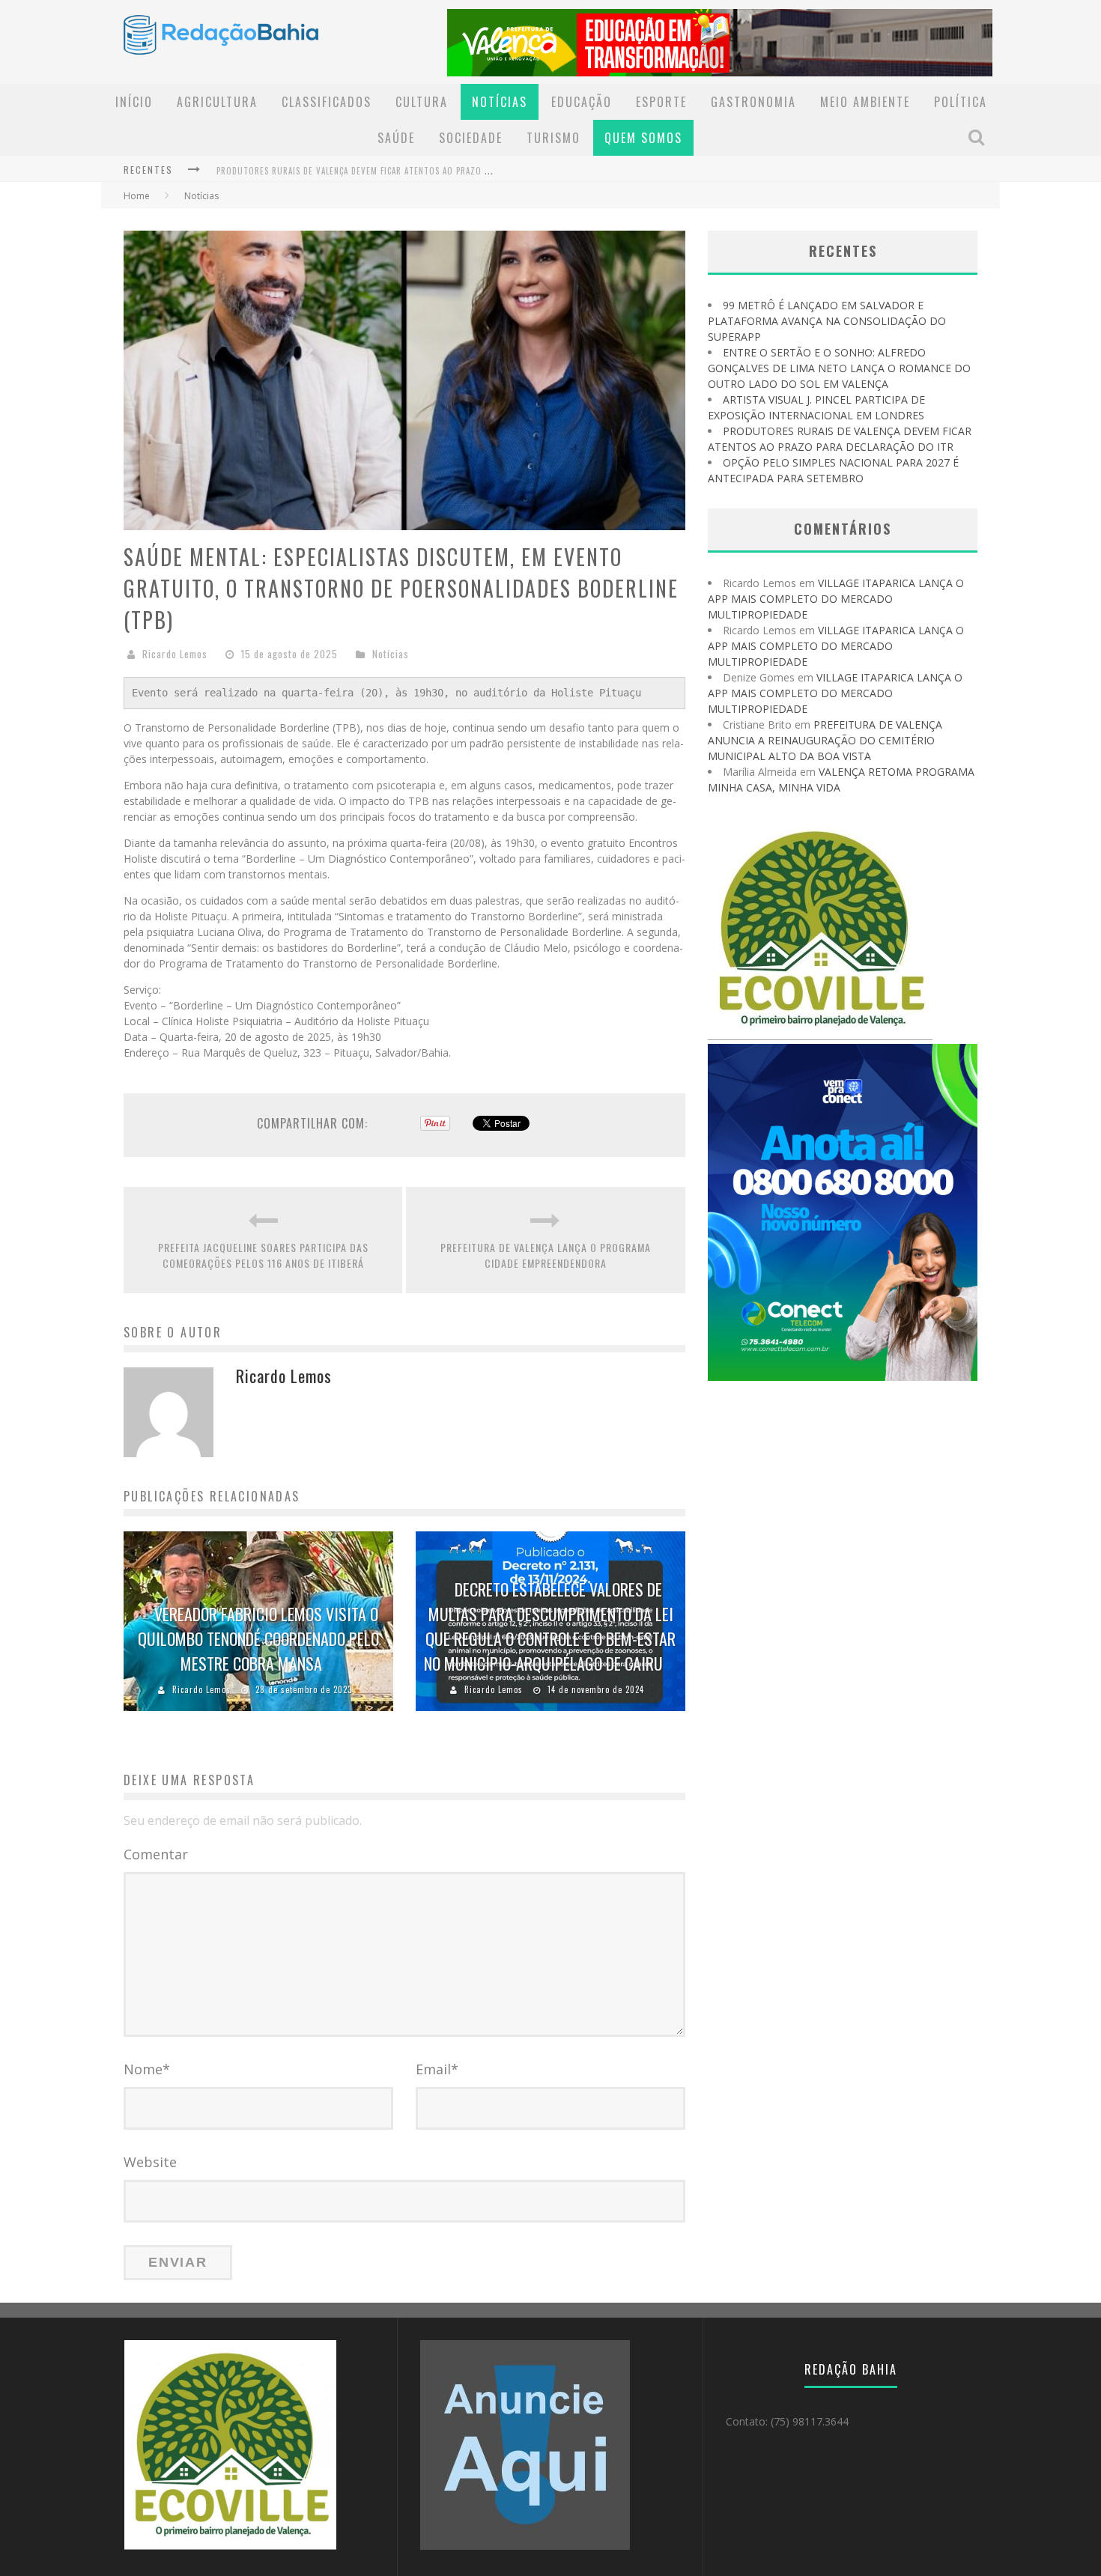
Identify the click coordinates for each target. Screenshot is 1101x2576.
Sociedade (471, 138)
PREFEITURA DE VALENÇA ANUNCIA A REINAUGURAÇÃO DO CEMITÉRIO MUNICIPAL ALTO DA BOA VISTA (825, 740)
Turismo (553, 138)
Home (137, 196)
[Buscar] (978, 137)
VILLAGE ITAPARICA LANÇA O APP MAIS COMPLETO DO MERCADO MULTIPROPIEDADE (836, 599)
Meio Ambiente (865, 102)
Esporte (661, 102)
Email (437, 2069)
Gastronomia (753, 102)
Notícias (500, 102)
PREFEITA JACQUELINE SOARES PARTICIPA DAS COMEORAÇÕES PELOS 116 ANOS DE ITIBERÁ (263, 1255)
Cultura (422, 102)
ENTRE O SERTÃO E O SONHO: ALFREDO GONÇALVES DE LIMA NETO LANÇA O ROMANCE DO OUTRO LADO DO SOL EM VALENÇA (839, 368)
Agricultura (217, 102)
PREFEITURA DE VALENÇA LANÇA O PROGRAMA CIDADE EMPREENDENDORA (546, 1255)
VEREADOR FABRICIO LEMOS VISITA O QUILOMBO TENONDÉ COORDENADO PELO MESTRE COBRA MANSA (258, 1638)
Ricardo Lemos (175, 654)
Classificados (327, 102)
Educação (582, 102)
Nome (147, 2069)
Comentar (156, 1854)
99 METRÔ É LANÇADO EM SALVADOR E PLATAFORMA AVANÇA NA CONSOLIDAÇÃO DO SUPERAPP (827, 321)
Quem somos (643, 138)
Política (961, 102)
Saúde (396, 138)
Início (134, 102)
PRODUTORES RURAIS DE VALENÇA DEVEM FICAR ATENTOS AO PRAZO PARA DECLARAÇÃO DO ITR (400, 171)
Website (150, 2162)
